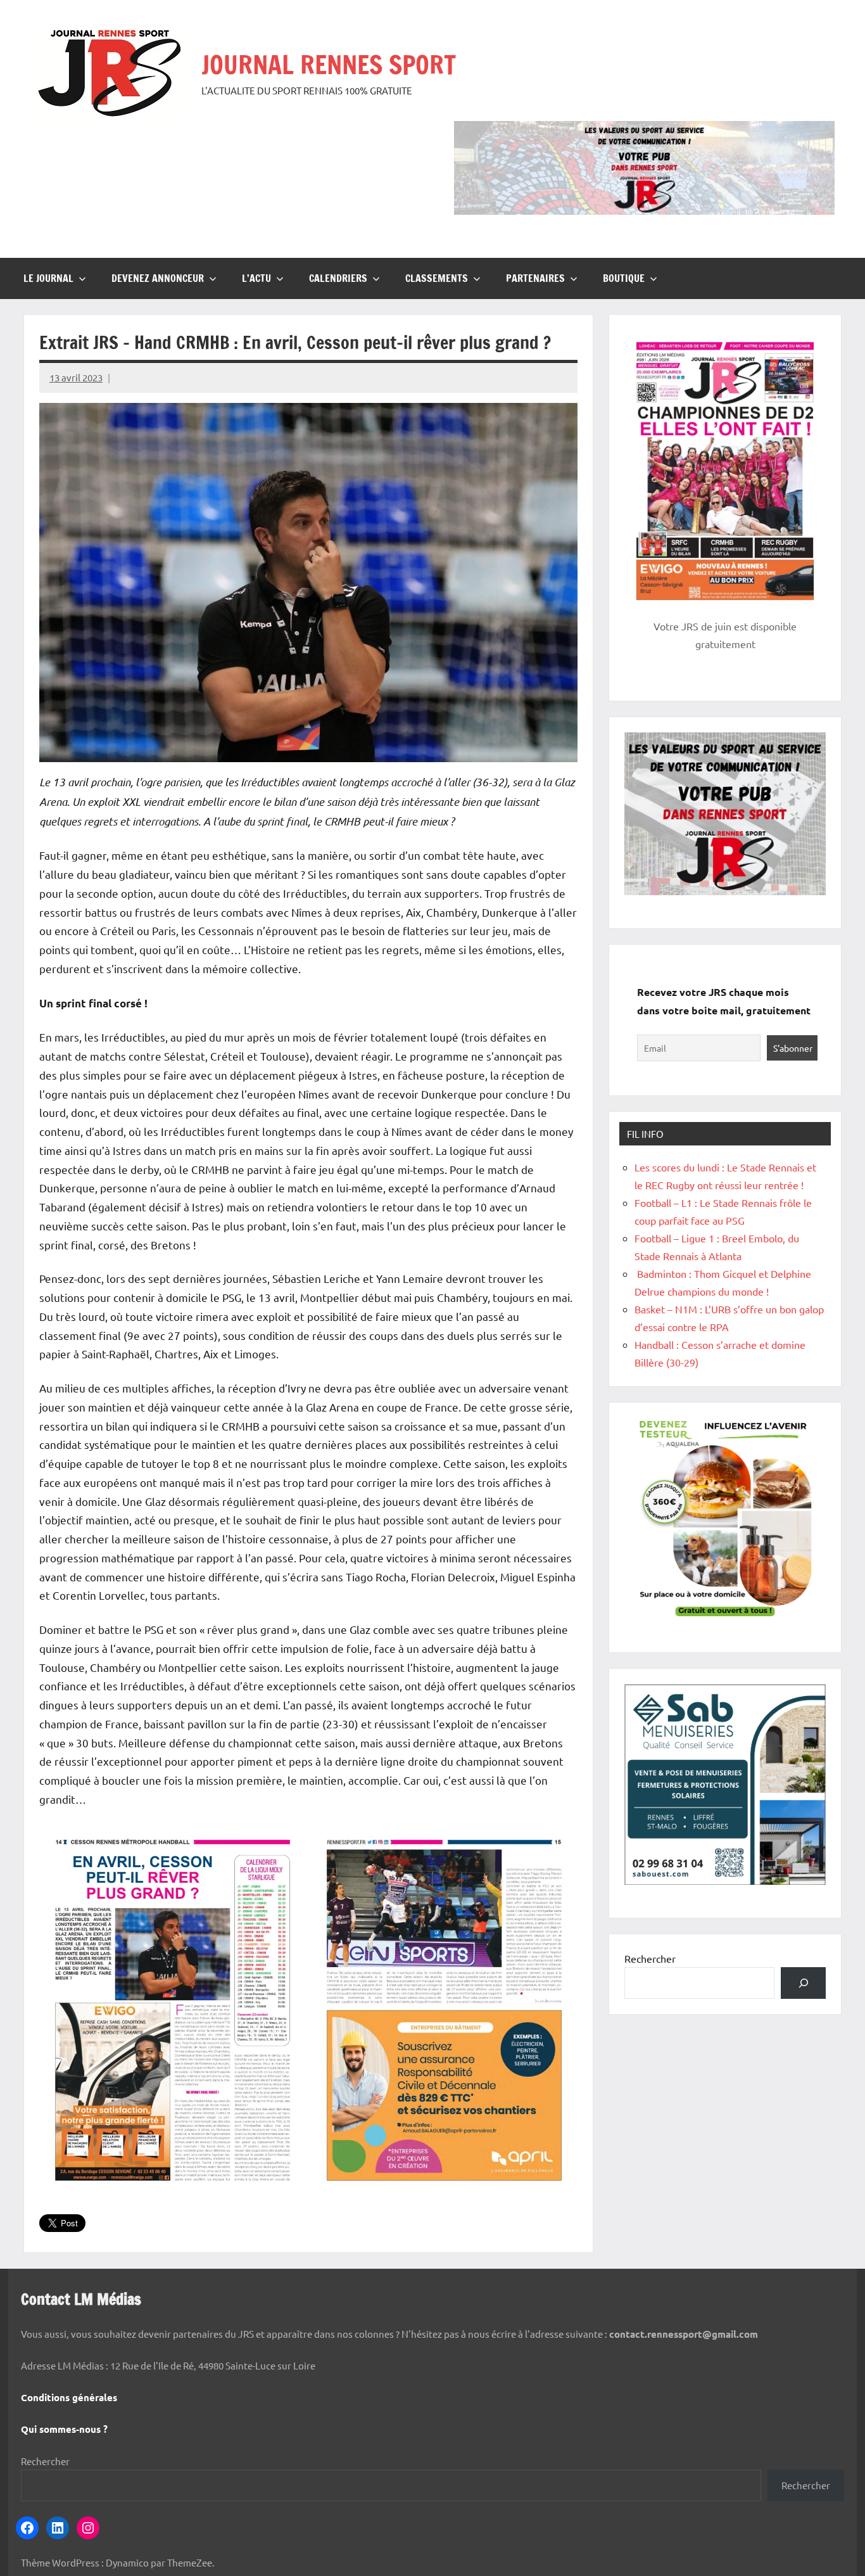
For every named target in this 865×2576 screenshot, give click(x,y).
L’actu (256, 278)
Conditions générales (69, 2397)
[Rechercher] (803, 1983)
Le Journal (48, 278)
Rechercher (650, 1958)
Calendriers (338, 278)
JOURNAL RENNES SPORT (329, 64)
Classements (437, 278)
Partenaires (535, 278)
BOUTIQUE (624, 278)
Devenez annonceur (158, 278)
